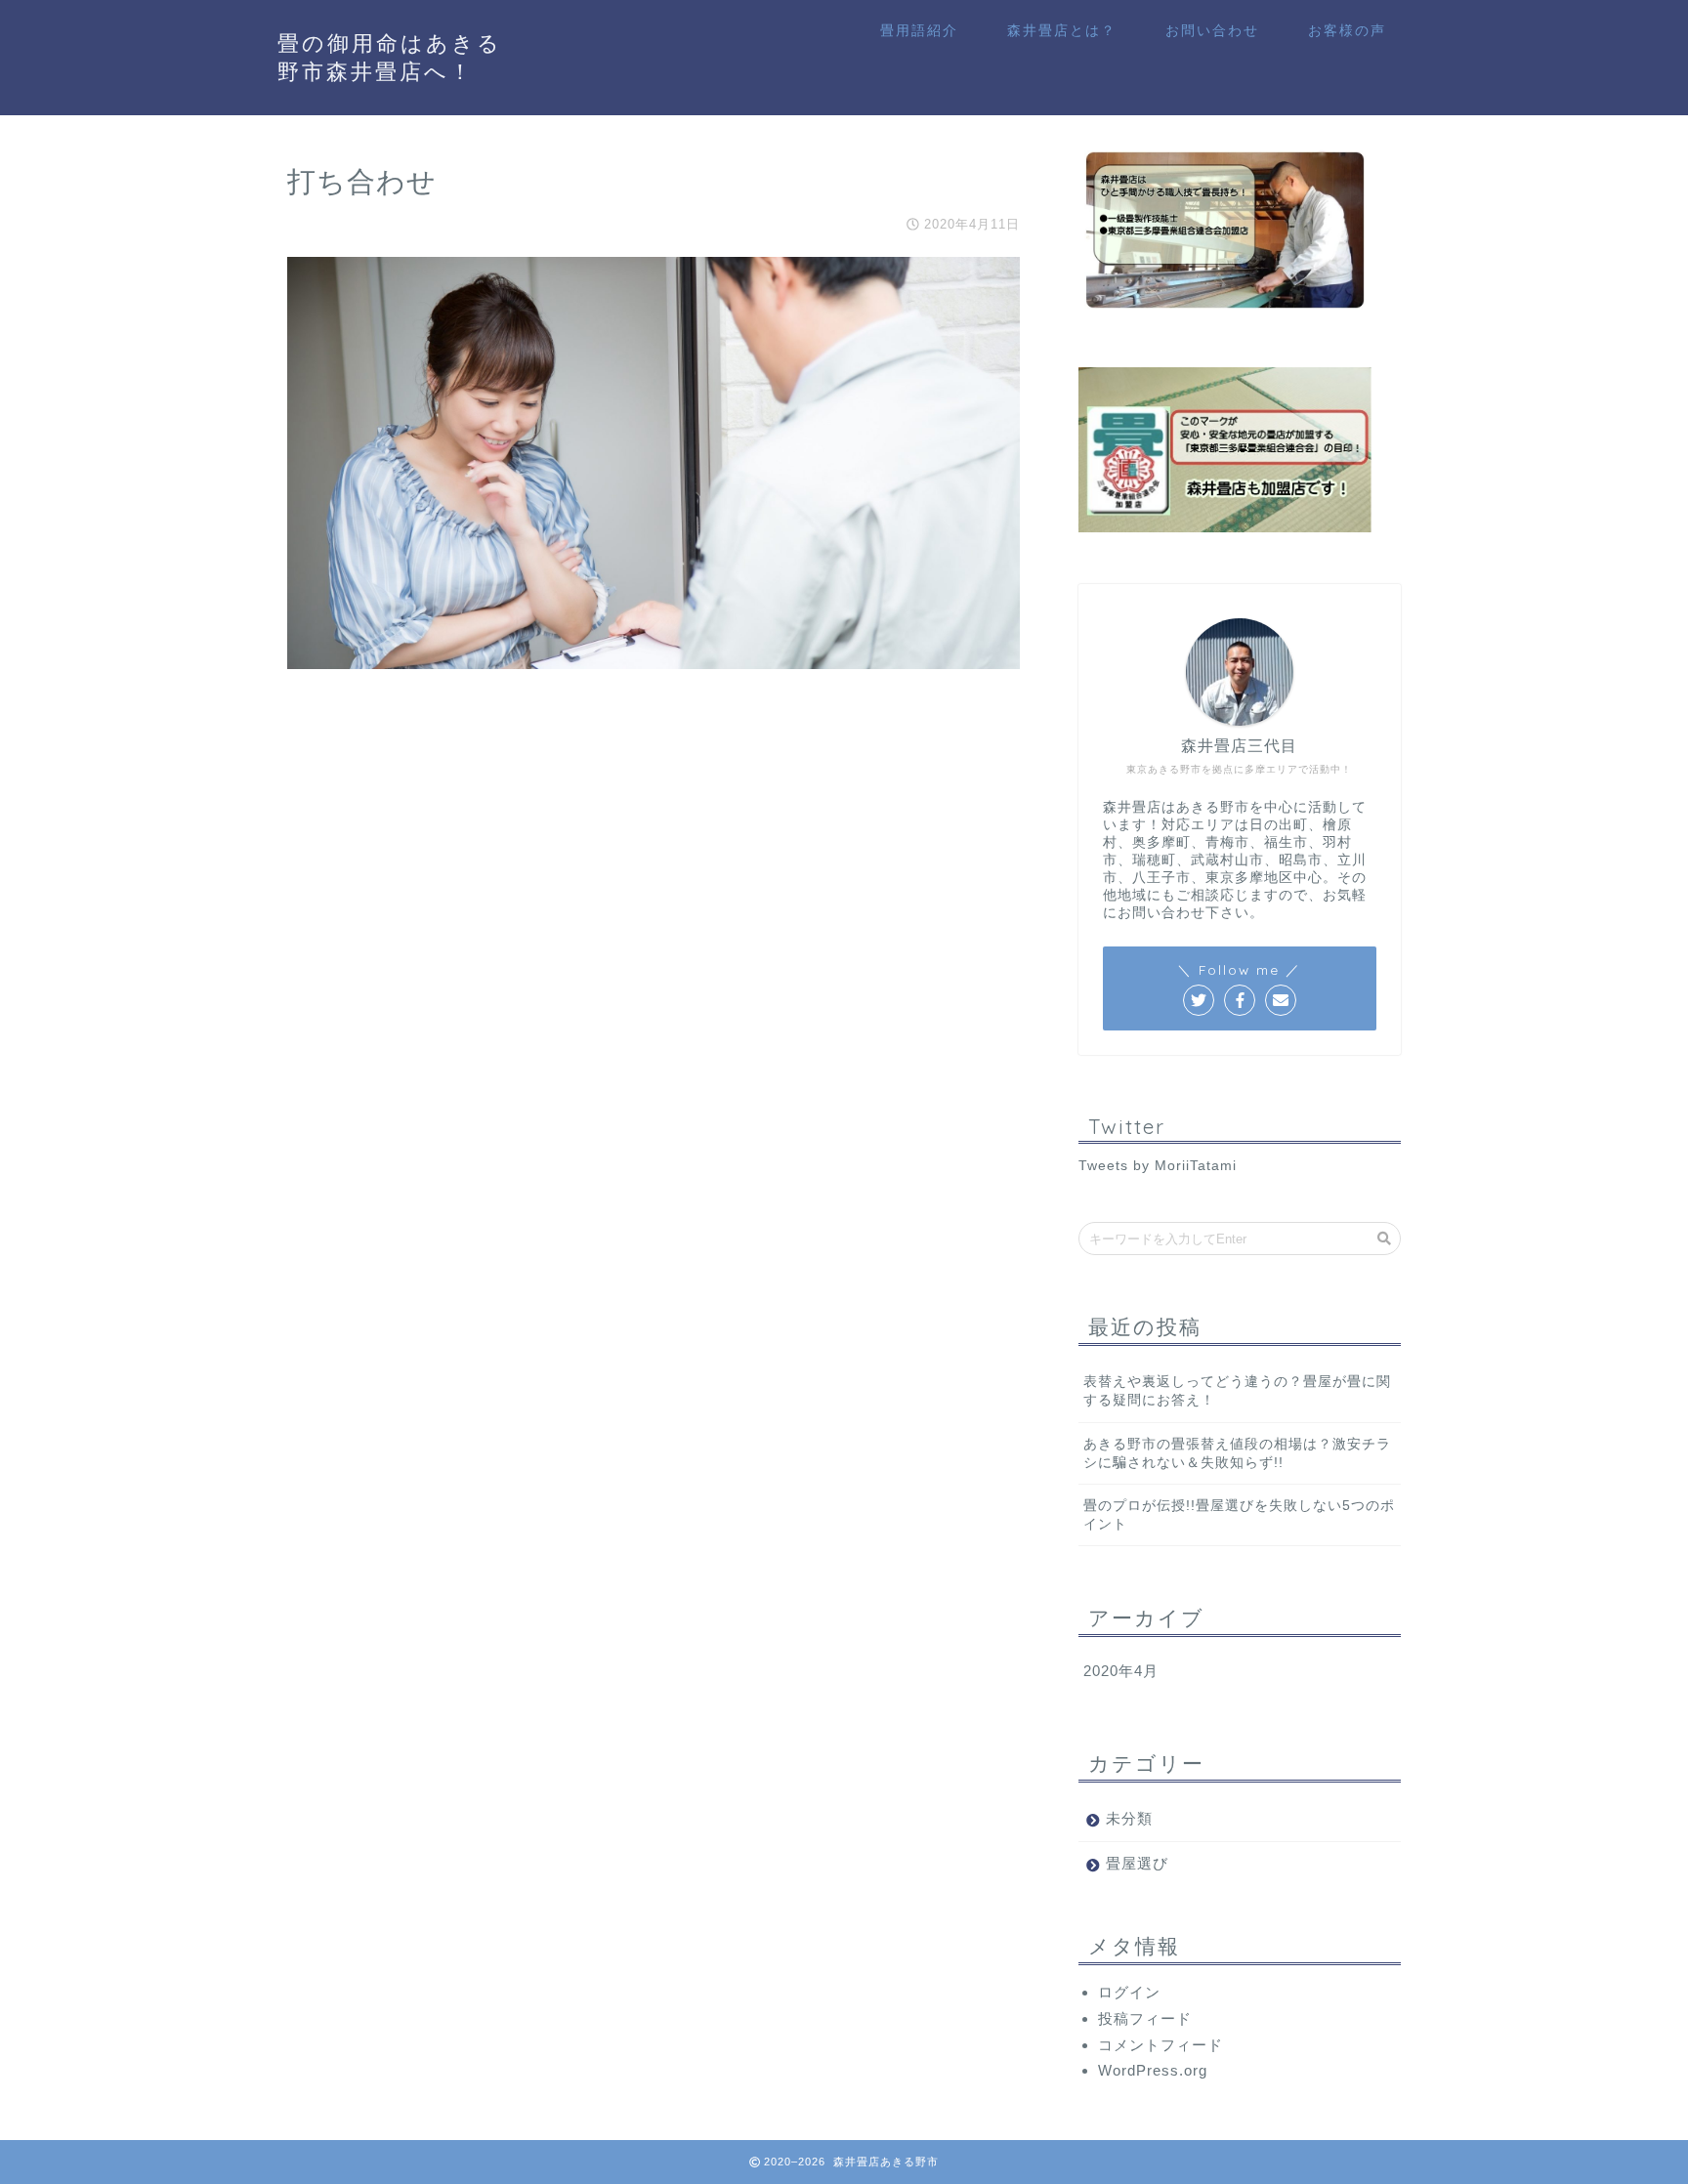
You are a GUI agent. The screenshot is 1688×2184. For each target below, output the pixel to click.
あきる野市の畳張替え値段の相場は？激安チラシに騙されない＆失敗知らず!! (1237, 1453)
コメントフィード (1160, 2045)
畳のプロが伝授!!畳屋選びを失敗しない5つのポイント (1239, 1515)
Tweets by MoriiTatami (1158, 1166)
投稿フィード (1145, 2018)
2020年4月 (1121, 1671)
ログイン (1129, 1992)
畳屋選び (1137, 1863)
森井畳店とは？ (1062, 30)
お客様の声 (1347, 30)
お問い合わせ (1212, 30)
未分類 (1129, 1818)
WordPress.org (1153, 2070)
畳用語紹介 (919, 30)
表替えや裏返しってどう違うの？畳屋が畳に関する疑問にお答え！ (1237, 1391)
